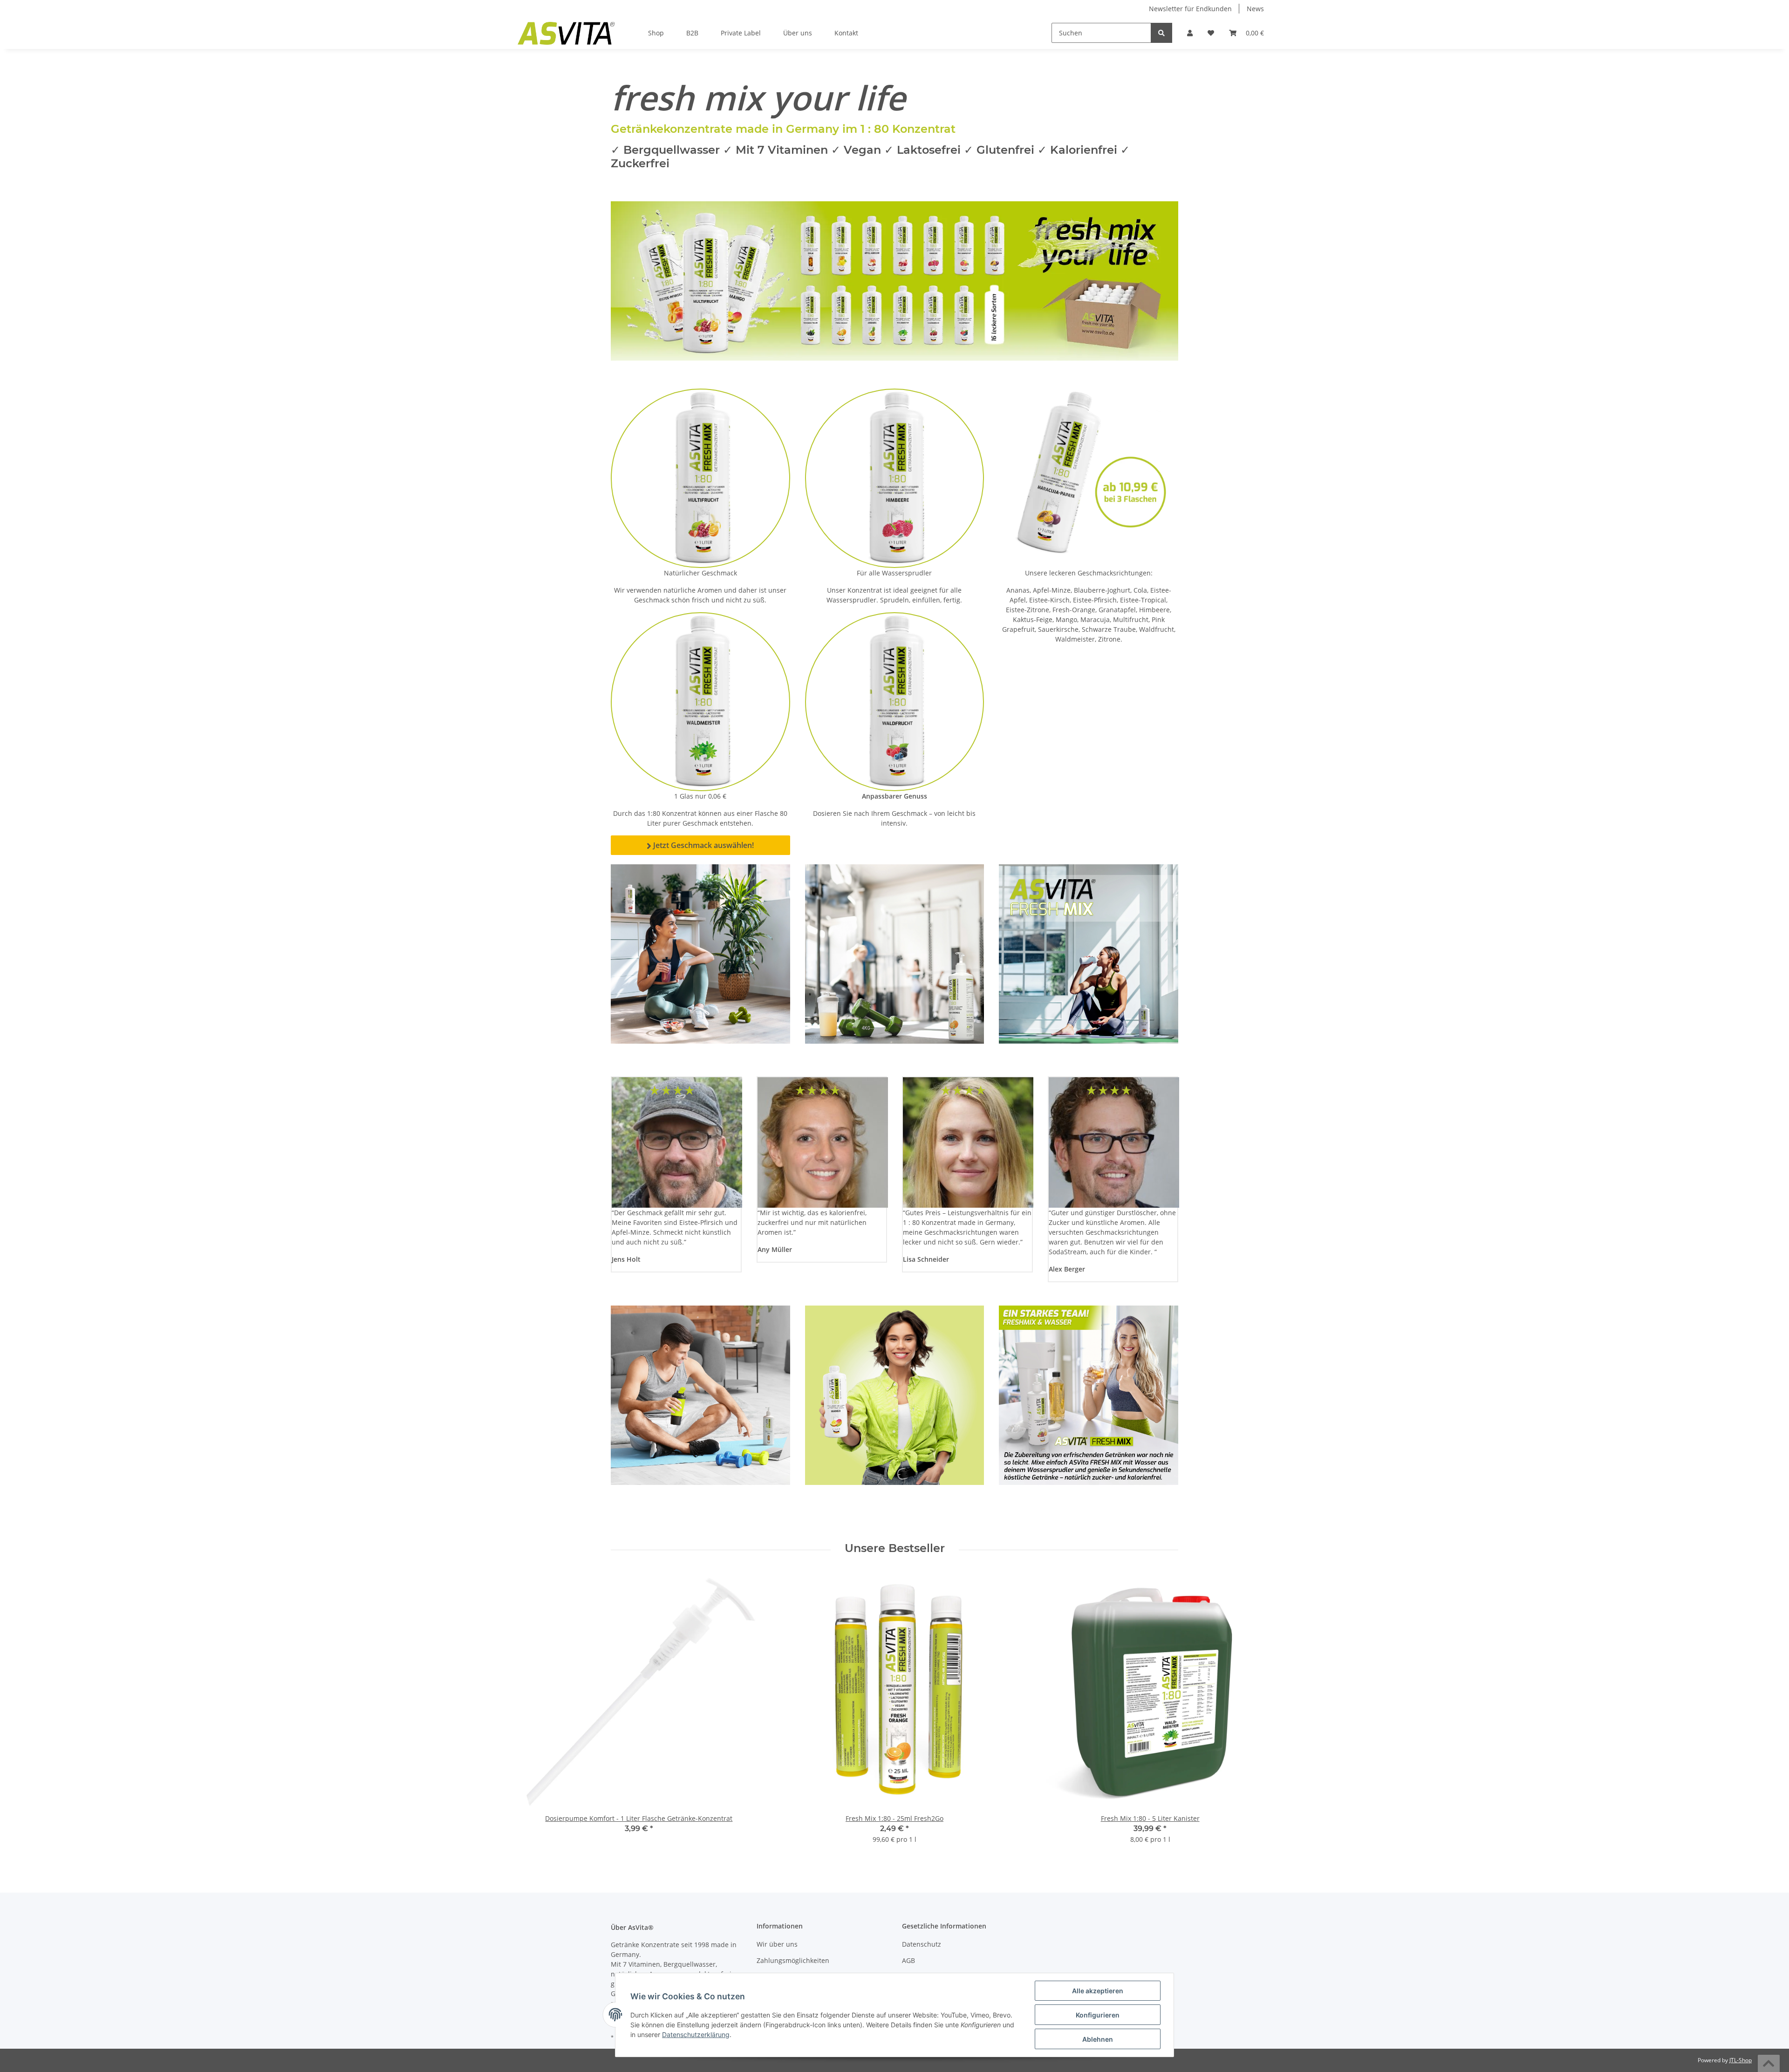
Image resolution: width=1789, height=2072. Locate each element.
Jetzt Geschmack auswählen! (700, 845)
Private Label (741, 33)
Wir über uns (777, 1944)
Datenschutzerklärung (696, 2034)
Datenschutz (922, 1944)
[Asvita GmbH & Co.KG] (566, 33)
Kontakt (846, 33)
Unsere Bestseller (895, 1548)
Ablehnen (1098, 2039)
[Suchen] (1161, 33)
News (1255, 9)
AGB (908, 1960)
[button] (1190, 33)
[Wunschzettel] (1211, 33)
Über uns (798, 33)
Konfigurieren (1098, 2015)
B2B (692, 33)
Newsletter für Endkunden (1190, 9)
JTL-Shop (1741, 2060)
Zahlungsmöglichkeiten (793, 1960)
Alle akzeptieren (1098, 1991)
